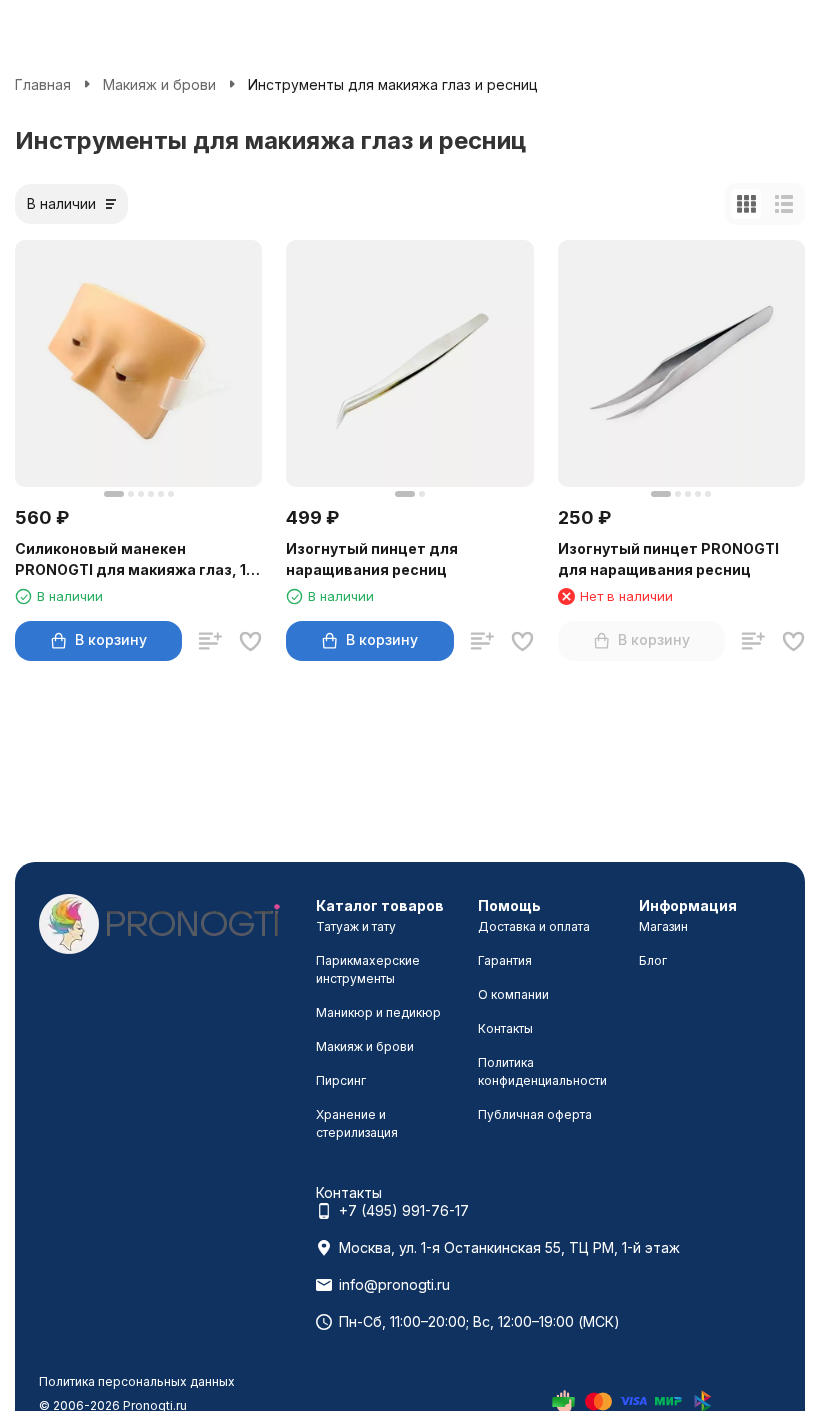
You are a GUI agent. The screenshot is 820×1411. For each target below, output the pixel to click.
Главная (43, 84)
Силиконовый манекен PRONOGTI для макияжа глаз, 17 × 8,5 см (135, 560)
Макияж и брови (159, 84)
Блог (653, 960)
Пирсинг (341, 1080)
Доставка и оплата (534, 926)
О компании (513, 994)
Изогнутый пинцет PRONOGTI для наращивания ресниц (668, 559)
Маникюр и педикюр (378, 1012)
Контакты (505, 1028)
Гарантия (505, 960)
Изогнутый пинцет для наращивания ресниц (372, 559)
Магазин (663, 926)
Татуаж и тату (356, 926)
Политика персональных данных (137, 1381)
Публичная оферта (535, 1114)
